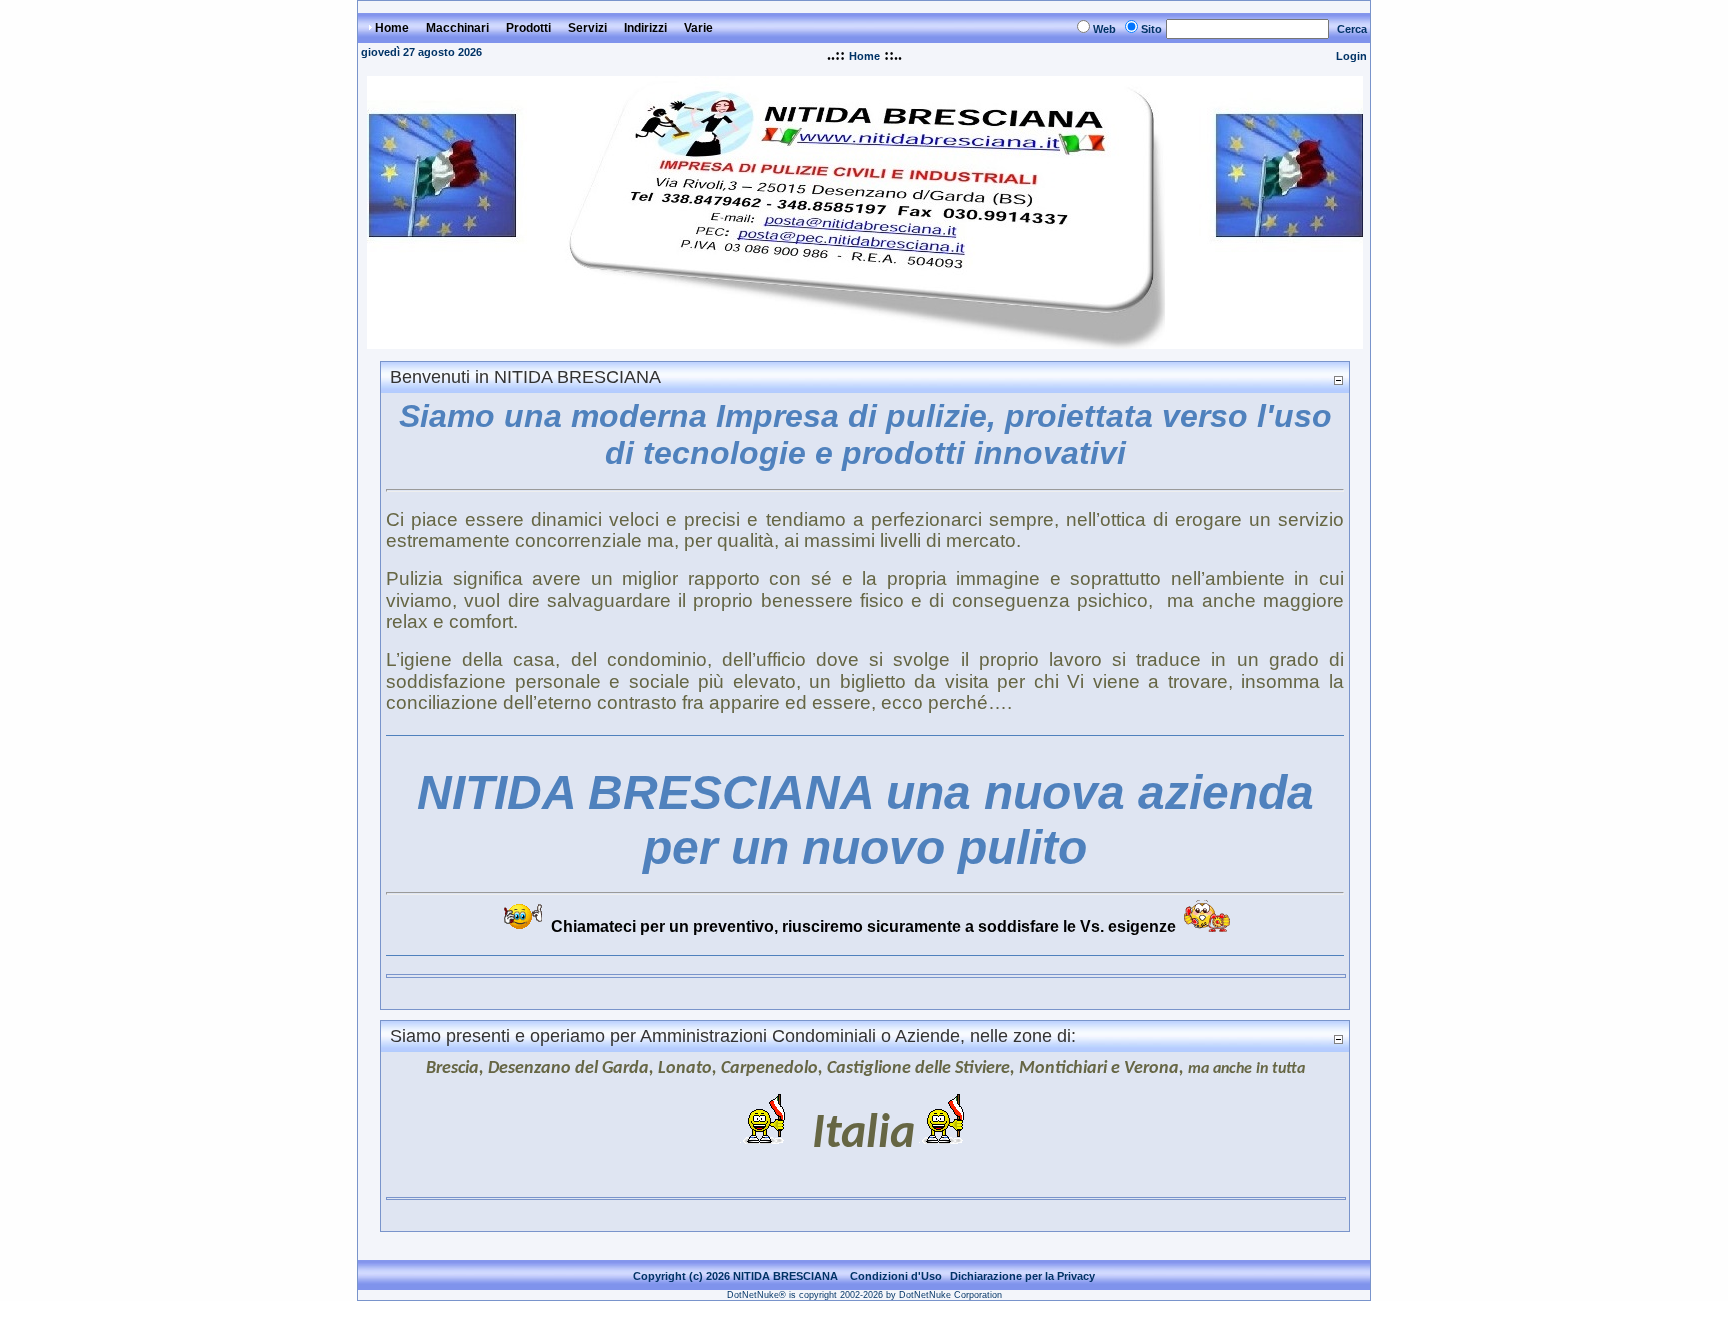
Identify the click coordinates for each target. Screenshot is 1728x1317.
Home (864, 56)
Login (1351, 56)
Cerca (1352, 29)
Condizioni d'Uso (896, 1276)
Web (1104, 29)
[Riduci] (1338, 379)
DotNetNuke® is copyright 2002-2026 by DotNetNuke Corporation (864, 1295)
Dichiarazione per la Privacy (1022, 1276)
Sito (1151, 29)
